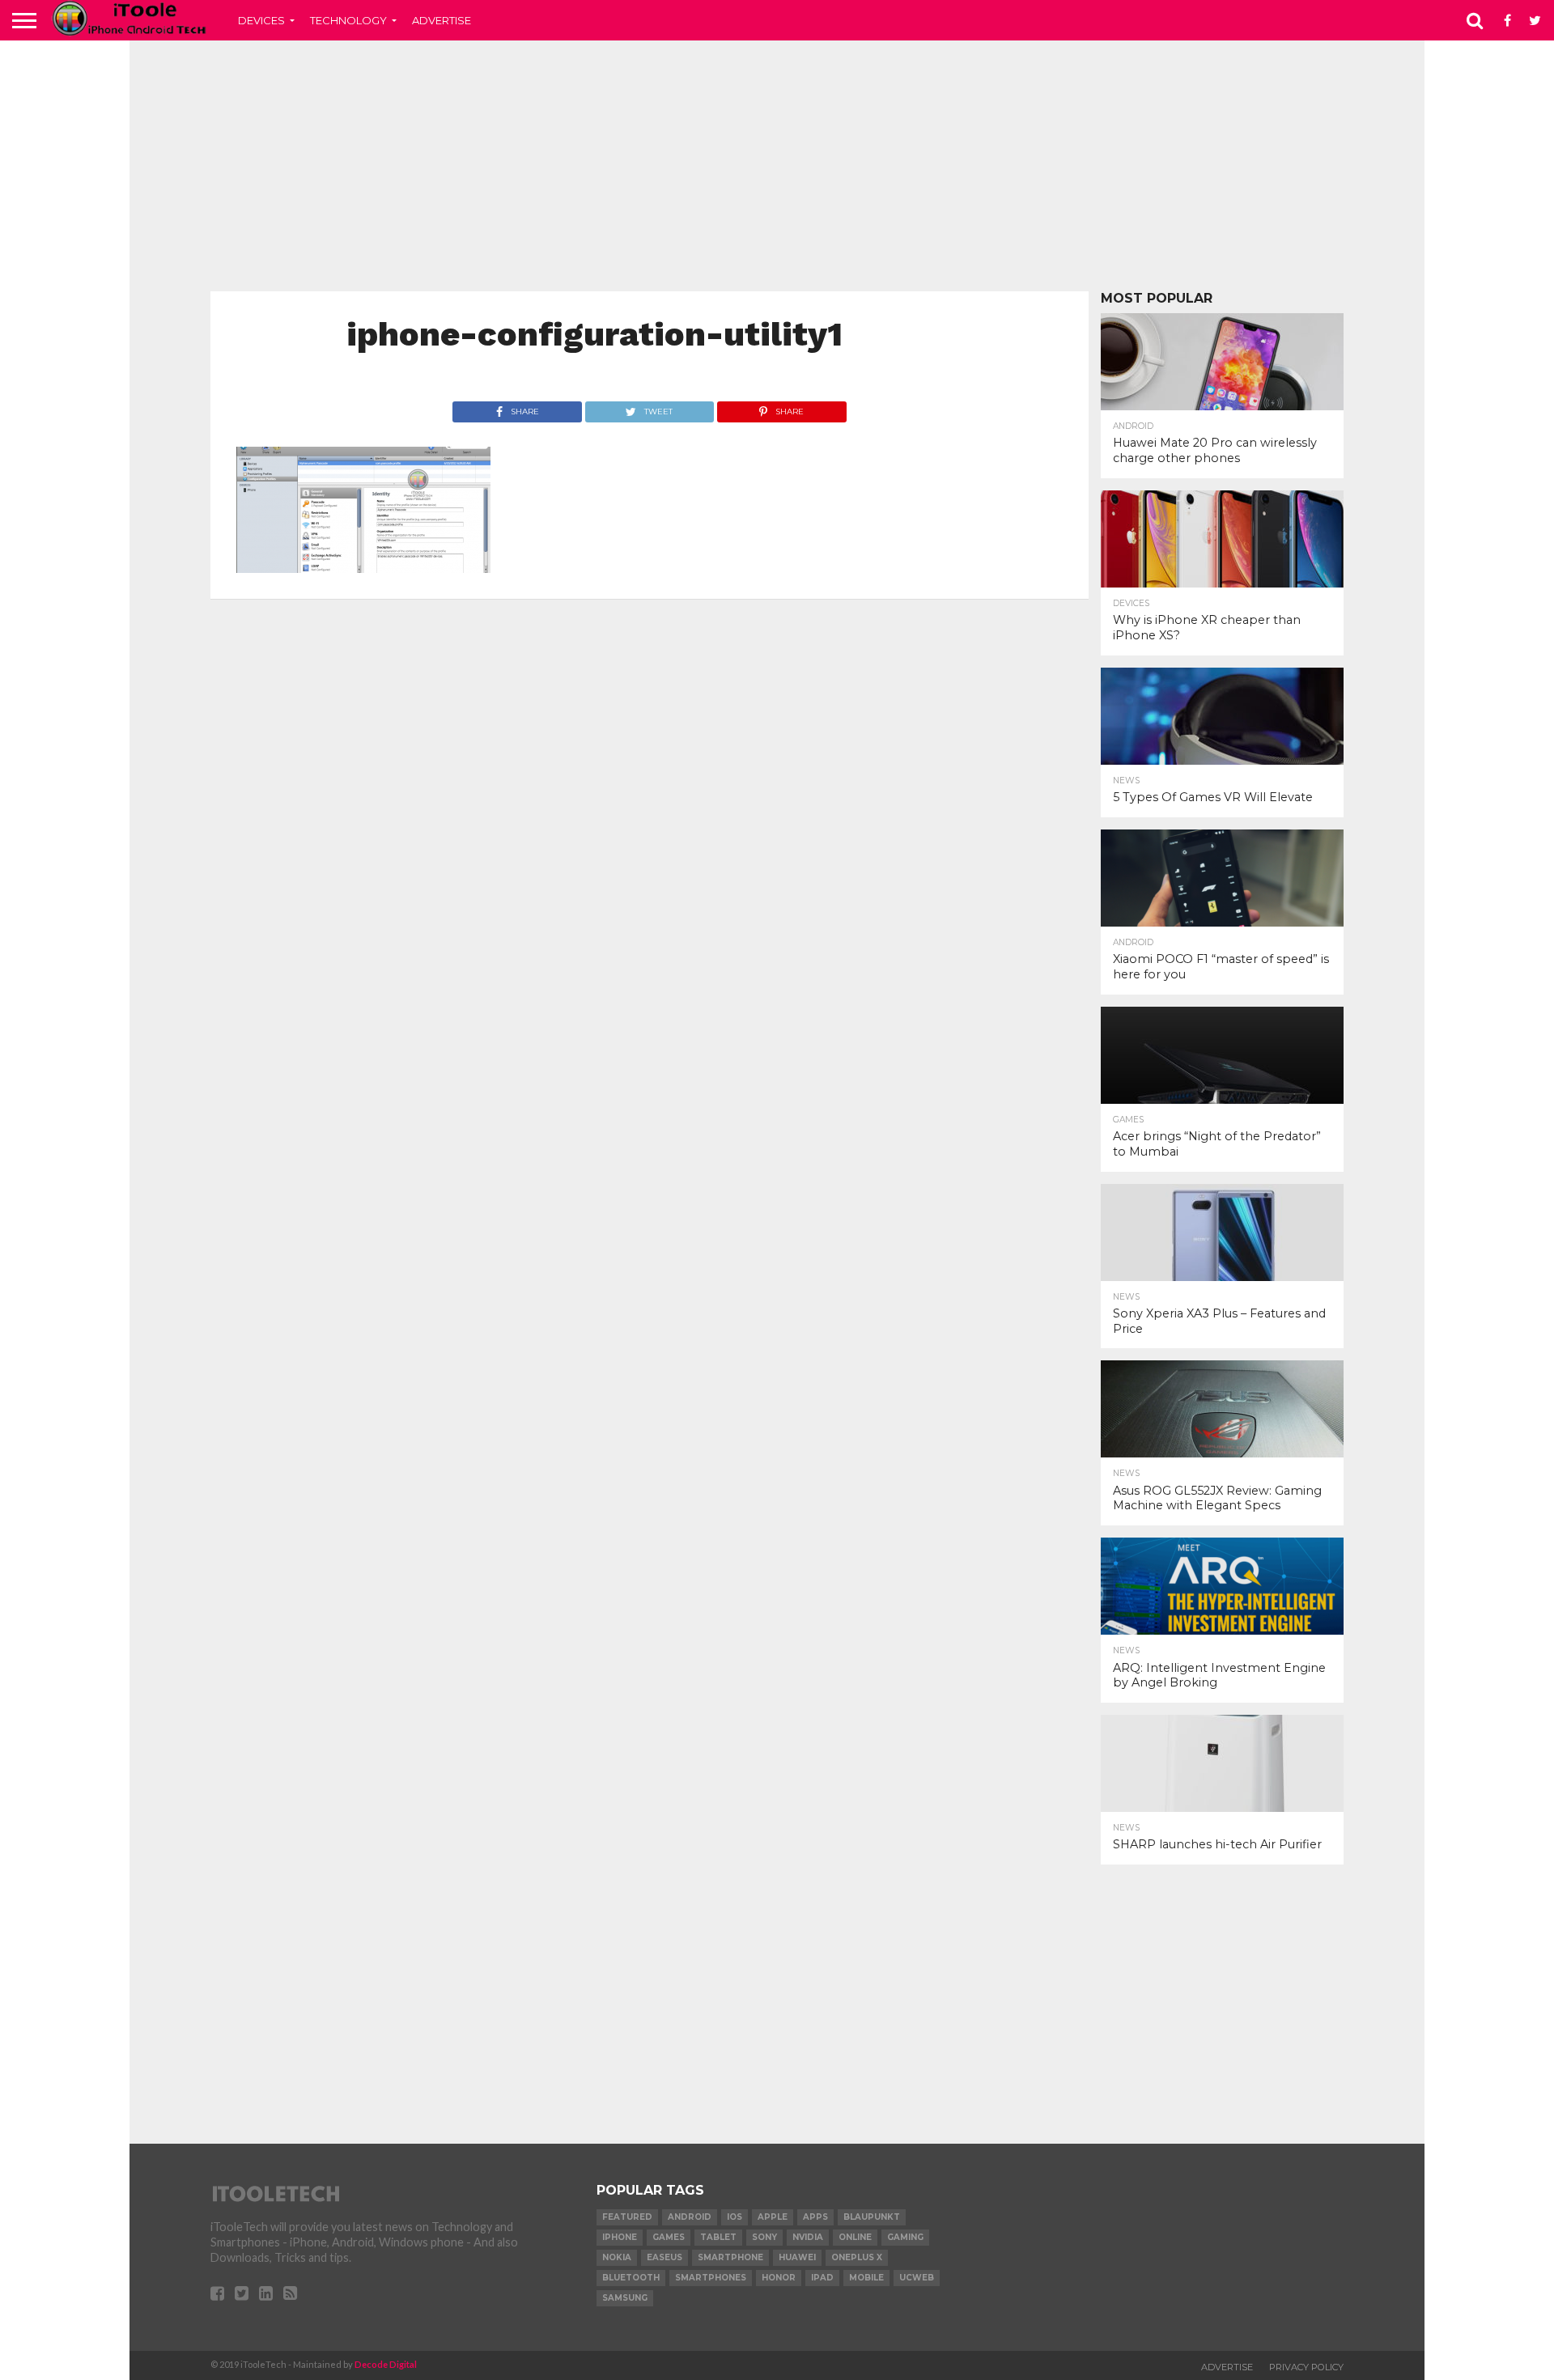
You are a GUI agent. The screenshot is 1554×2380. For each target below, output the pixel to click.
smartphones (711, 2278)
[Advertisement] (777, 166)
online (855, 2237)
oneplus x (857, 2257)
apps (815, 2217)
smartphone (730, 2257)
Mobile (866, 2278)
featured (627, 2217)
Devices (261, 20)
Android (690, 2217)
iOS (735, 2217)
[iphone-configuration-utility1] (363, 568)
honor (779, 2278)
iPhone (620, 2237)
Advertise (442, 20)
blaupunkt (872, 2217)
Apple (773, 2217)
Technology (348, 20)
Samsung (625, 2298)
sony (764, 2237)
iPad (822, 2278)
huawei (797, 2257)
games (669, 2237)
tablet (718, 2237)
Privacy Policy (1306, 2367)
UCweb (917, 2278)
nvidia (808, 2237)
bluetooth (631, 2278)
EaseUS (664, 2257)
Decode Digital (386, 2364)
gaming (905, 2237)
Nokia (617, 2257)
